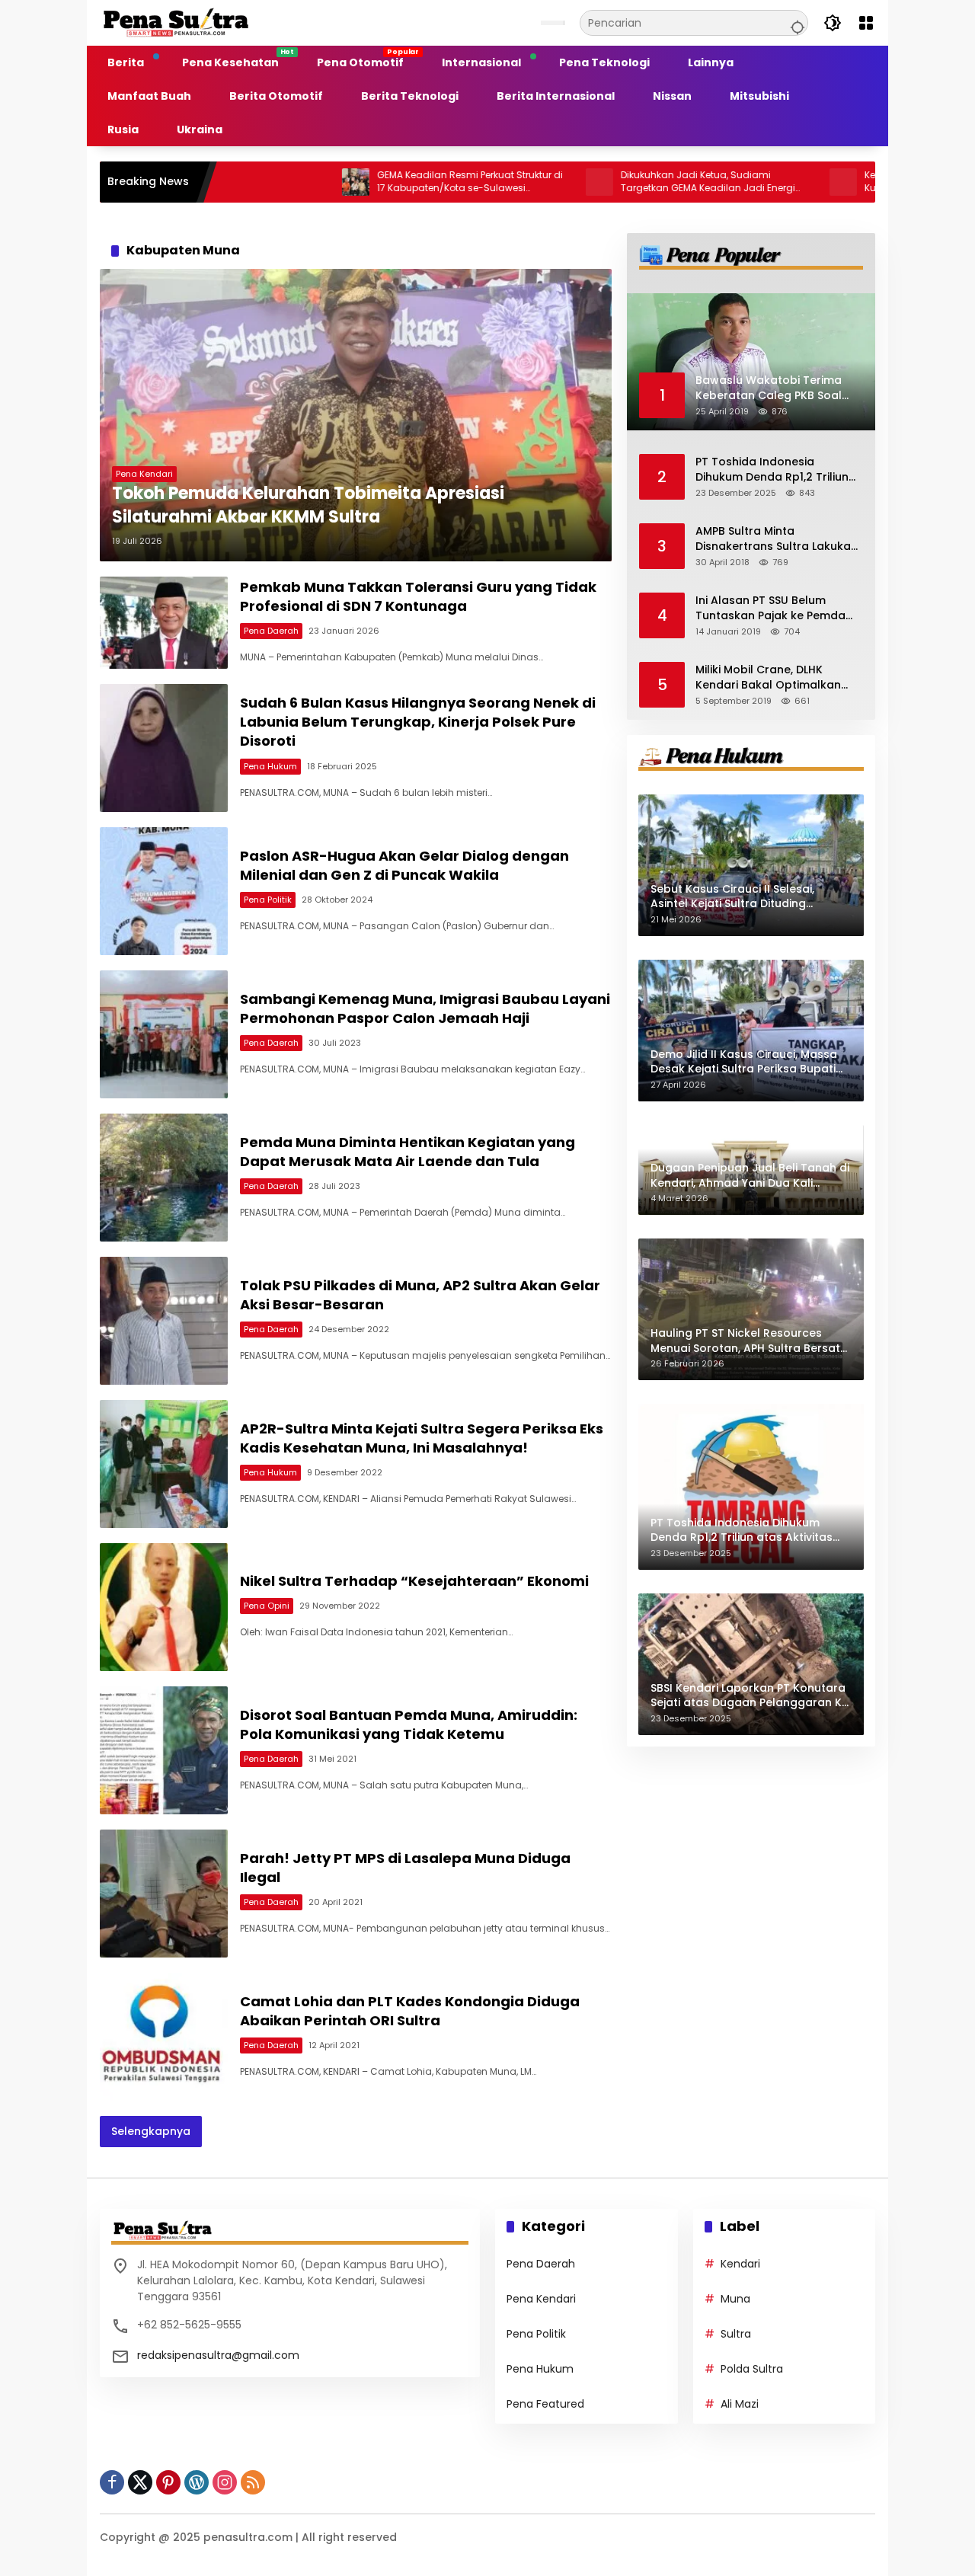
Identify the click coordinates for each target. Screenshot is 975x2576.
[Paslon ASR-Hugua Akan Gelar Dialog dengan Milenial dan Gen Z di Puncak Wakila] (164, 891)
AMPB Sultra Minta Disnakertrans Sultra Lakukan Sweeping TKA (777, 539)
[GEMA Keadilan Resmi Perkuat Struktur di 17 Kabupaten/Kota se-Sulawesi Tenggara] (259, 182)
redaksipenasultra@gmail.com (218, 2355)
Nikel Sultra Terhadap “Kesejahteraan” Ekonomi (414, 1581)
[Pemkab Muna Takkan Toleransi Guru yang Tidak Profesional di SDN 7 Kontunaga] (164, 623)
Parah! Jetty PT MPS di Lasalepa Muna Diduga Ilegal (405, 1868)
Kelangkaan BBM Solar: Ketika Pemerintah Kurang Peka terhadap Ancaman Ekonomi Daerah (864, 182)
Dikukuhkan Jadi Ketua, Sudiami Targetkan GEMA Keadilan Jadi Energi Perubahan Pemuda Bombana (611, 182)
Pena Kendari (144, 474)
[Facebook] (112, 2482)
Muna (735, 2299)
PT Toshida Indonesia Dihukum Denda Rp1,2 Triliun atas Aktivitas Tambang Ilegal (772, 470)
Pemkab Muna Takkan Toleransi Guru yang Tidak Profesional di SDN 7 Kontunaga (418, 596)
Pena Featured (545, 2404)
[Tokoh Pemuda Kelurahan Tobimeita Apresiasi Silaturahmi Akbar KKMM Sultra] (356, 415)
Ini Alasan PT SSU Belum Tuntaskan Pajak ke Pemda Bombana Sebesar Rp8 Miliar (775, 608)
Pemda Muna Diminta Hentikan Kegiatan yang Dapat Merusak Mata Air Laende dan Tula (408, 1152)
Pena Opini (267, 1606)
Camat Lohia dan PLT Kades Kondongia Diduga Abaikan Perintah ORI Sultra (410, 2011)
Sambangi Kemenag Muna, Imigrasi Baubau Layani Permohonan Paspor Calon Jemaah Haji (425, 1008)
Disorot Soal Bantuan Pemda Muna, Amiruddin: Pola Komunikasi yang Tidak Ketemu (409, 1724)
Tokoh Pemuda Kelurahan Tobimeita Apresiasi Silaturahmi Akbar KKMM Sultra (308, 505)
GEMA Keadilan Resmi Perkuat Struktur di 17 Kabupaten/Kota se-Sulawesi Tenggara (373, 182)
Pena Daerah (271, 631)
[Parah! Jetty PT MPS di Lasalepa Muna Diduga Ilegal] (164, 1894)
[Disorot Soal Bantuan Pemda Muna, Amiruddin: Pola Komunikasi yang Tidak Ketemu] (164, 1750)
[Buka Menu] (866, 23)
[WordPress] (197, 2482)
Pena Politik (268, 900)
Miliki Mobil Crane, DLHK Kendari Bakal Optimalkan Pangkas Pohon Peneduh (768, 678)
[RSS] (253, 2482)
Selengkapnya (151, 2131)
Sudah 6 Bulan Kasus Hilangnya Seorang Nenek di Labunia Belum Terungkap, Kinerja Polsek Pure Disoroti (418, 722)
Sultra (736, 2334)
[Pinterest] (168, 2482)
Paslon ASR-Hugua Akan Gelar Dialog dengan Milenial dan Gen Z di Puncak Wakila (404, 865)
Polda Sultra (752, 2369)
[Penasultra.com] (176, 22)
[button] (795, 23)
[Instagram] (225, 2482)
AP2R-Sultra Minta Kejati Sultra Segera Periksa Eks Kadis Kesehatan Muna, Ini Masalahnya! (422, 1438)
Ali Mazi (740, 2404)
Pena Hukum (270, 766)
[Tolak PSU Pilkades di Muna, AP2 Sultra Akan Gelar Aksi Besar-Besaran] (164, 1321)
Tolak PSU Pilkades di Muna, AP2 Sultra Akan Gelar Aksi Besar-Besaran (420, 1295)
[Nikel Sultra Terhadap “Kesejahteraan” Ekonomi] (164, 1607)
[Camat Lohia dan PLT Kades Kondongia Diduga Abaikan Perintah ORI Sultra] (164, 2037)
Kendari (740, 2264)
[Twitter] (140, 2482)
